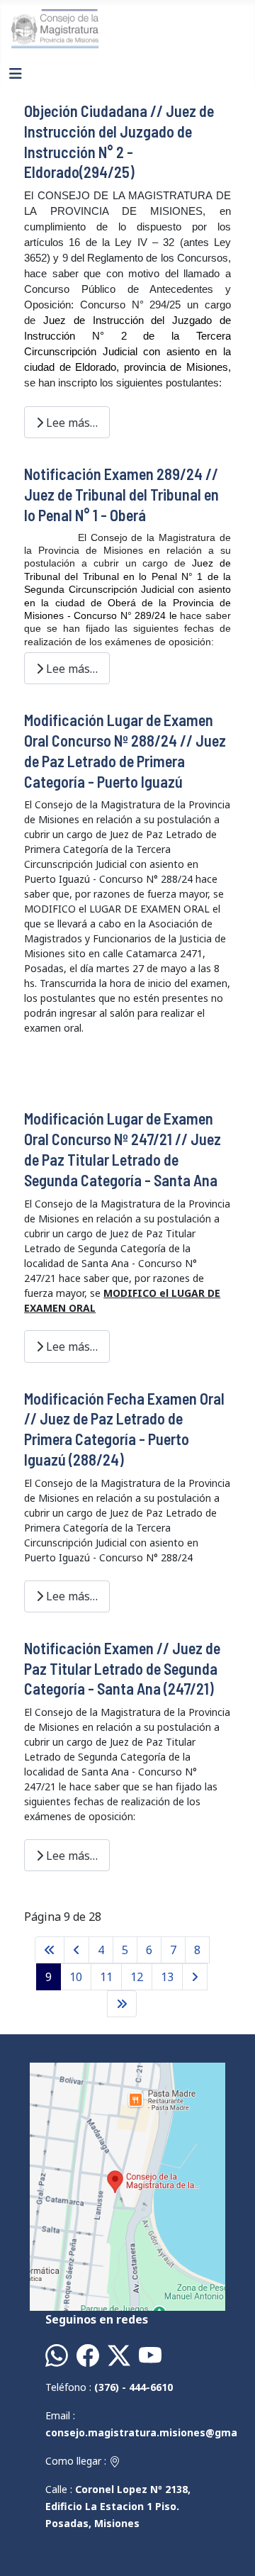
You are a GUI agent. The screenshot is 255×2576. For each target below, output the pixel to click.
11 (106, 1977)
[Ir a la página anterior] (76, 1950)
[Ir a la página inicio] (50, 1950)
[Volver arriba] (230, 2550)
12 (137, 1977)
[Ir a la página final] (122, 2004)
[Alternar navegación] (16, 74)
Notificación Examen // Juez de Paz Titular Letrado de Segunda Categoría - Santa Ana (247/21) (122, 1668)
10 (76, 1977)
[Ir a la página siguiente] (195, 1977)
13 (167, 1977)
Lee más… (70, 423)
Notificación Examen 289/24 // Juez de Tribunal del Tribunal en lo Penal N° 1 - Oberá (121, 494)
